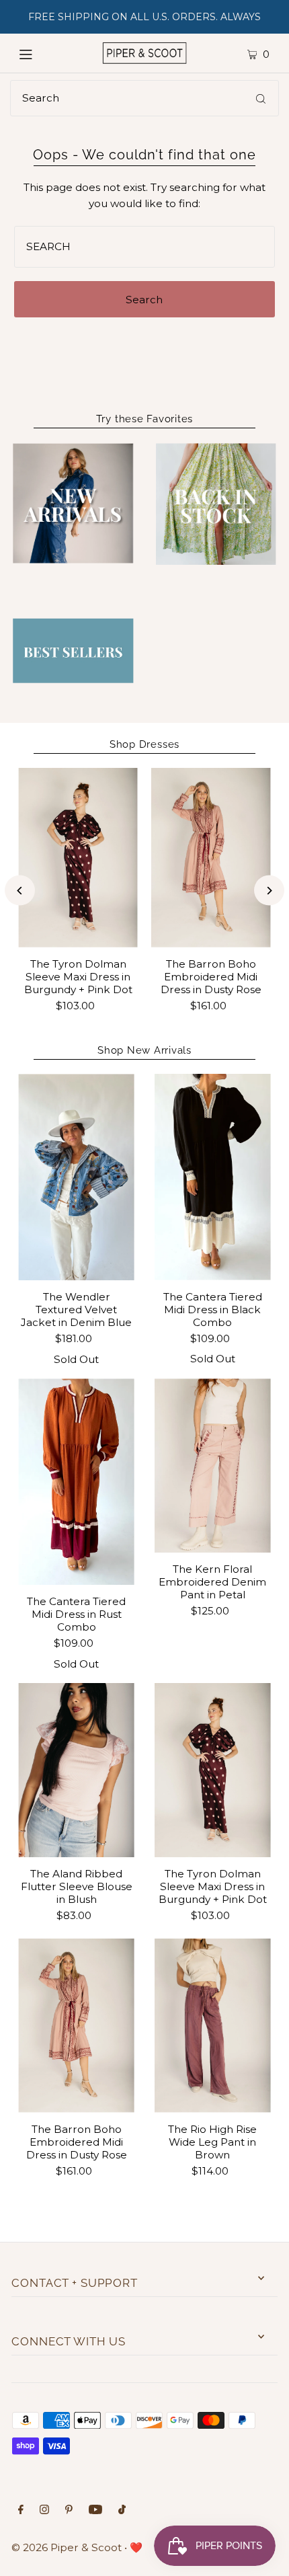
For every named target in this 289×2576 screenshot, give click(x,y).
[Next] (269, 891)
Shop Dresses (144, 744)
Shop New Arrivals (144, 1050)
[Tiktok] (122, 2511)
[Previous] (20, 891)
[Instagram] (44, 2511)
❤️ (136, 2547)
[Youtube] (95, 2511)
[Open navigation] (42, 53)
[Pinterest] (69, 2511)
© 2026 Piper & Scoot (67, 2547)
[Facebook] (21, 2511)
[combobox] (144, 98)
